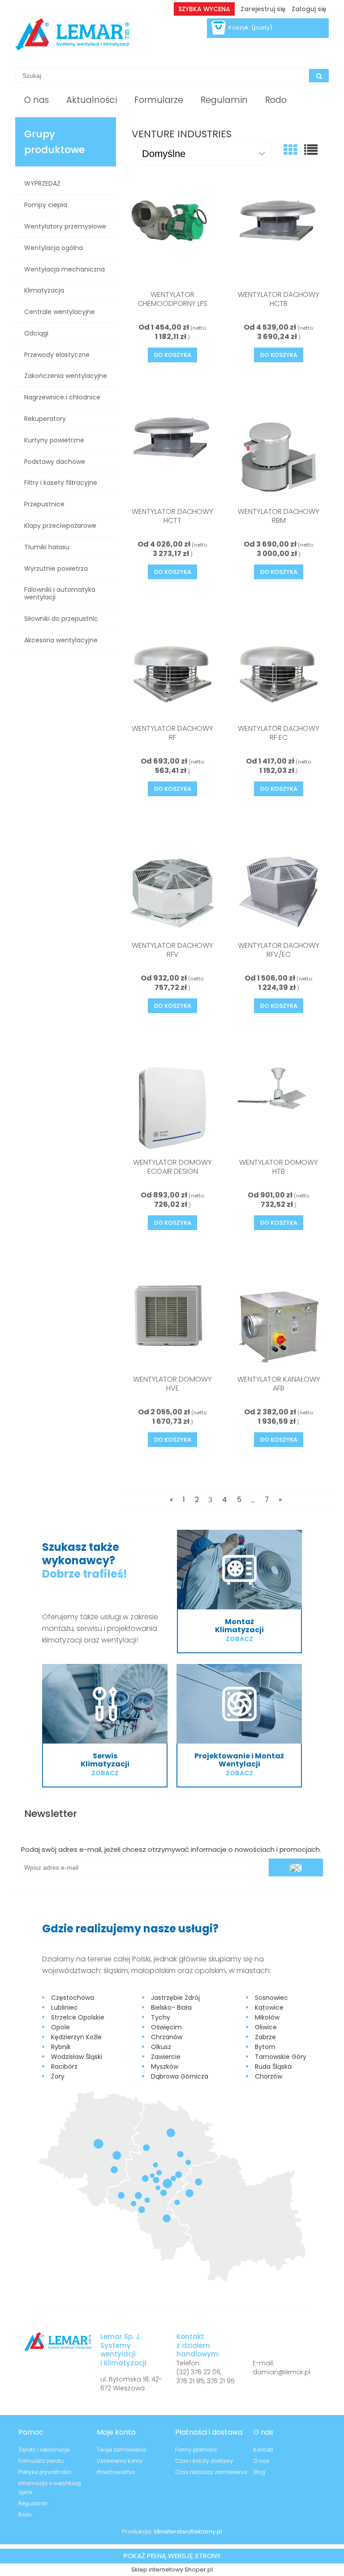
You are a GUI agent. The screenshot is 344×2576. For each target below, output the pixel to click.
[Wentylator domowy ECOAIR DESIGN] (172, 1108)
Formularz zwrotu (41, 2461)
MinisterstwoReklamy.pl (188, 2531)
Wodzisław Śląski (77, 2057)
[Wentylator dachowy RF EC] (279, 675)
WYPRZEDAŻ (42, 183)
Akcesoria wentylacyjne (61, 640)
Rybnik (61, 2047)
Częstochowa (73, 1998)
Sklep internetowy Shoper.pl (172, 2570)
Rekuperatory (45, 419)
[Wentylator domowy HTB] (279, 1108)
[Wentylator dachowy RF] (172, 675)
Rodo (25, 2515)
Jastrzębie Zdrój (175, 1998)
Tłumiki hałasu (47, 547)
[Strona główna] (72, 34)
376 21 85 (190, 2381)
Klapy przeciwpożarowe (60, 526)
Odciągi (36, 333)
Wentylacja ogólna (54, 248)
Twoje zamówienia (121, 2450)
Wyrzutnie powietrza (56, 569)
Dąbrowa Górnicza (180, 2076)
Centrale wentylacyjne (60, 312)
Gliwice (266, 2027)
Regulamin (33, 2504)
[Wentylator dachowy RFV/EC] (279, 891)
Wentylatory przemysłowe (65, 226)
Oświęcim (166, 2027)
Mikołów (267, 2017)
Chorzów (269, 2076)
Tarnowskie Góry (281, 2057)
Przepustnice (44, 504)
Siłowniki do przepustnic (61, 619)
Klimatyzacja (44, 290)
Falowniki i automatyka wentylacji (60, 593)
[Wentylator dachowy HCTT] (172, 458)
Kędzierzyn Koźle (76, 2037)
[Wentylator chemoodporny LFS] (172, 241)
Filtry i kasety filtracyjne (61, 483)
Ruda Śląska (273, 2067)
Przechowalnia (116, 2472)
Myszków (165, 2067)
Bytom (265, 2047)
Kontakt (263, 2450)
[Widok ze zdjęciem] (290, 150)
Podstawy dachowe (55, 462)
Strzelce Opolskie (78, 2017)
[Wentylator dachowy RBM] (279, 458)
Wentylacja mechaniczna (64, 269)
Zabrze (265, 2037)
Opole (60, 2027)
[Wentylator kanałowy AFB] (279, 1325)
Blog (259, 2472)
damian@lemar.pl (282, 2372)
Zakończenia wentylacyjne (66, 376)
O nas (261, 2461)
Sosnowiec (271, 1998)
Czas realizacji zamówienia (211, 2472)
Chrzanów (167, 2037)
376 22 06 (206, 2372)
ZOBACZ (239, 1639)
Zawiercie (166, 2057)
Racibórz (64, 2067)
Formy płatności (196, 2450)
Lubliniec (64, 2007)
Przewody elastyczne (57, 355)
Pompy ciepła (46, 205)
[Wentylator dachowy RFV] (172, 891)
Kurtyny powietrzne (54, 440)
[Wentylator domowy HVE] (172, 1325)
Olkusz (161, 2047)
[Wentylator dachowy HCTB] (279, 241)
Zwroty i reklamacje (44, 2450)
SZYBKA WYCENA (204, 9)
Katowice (269, 2007)
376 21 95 (221, 2381)
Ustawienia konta (120, 2461)
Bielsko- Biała (171, 2007)
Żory (58, 2076)
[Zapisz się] (296, 1867)
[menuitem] (36, 100)
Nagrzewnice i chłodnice (62, 397)
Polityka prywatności (45, 2472)
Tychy (161, 2017)
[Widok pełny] (311, 150)
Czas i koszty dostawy (204, 2461)
